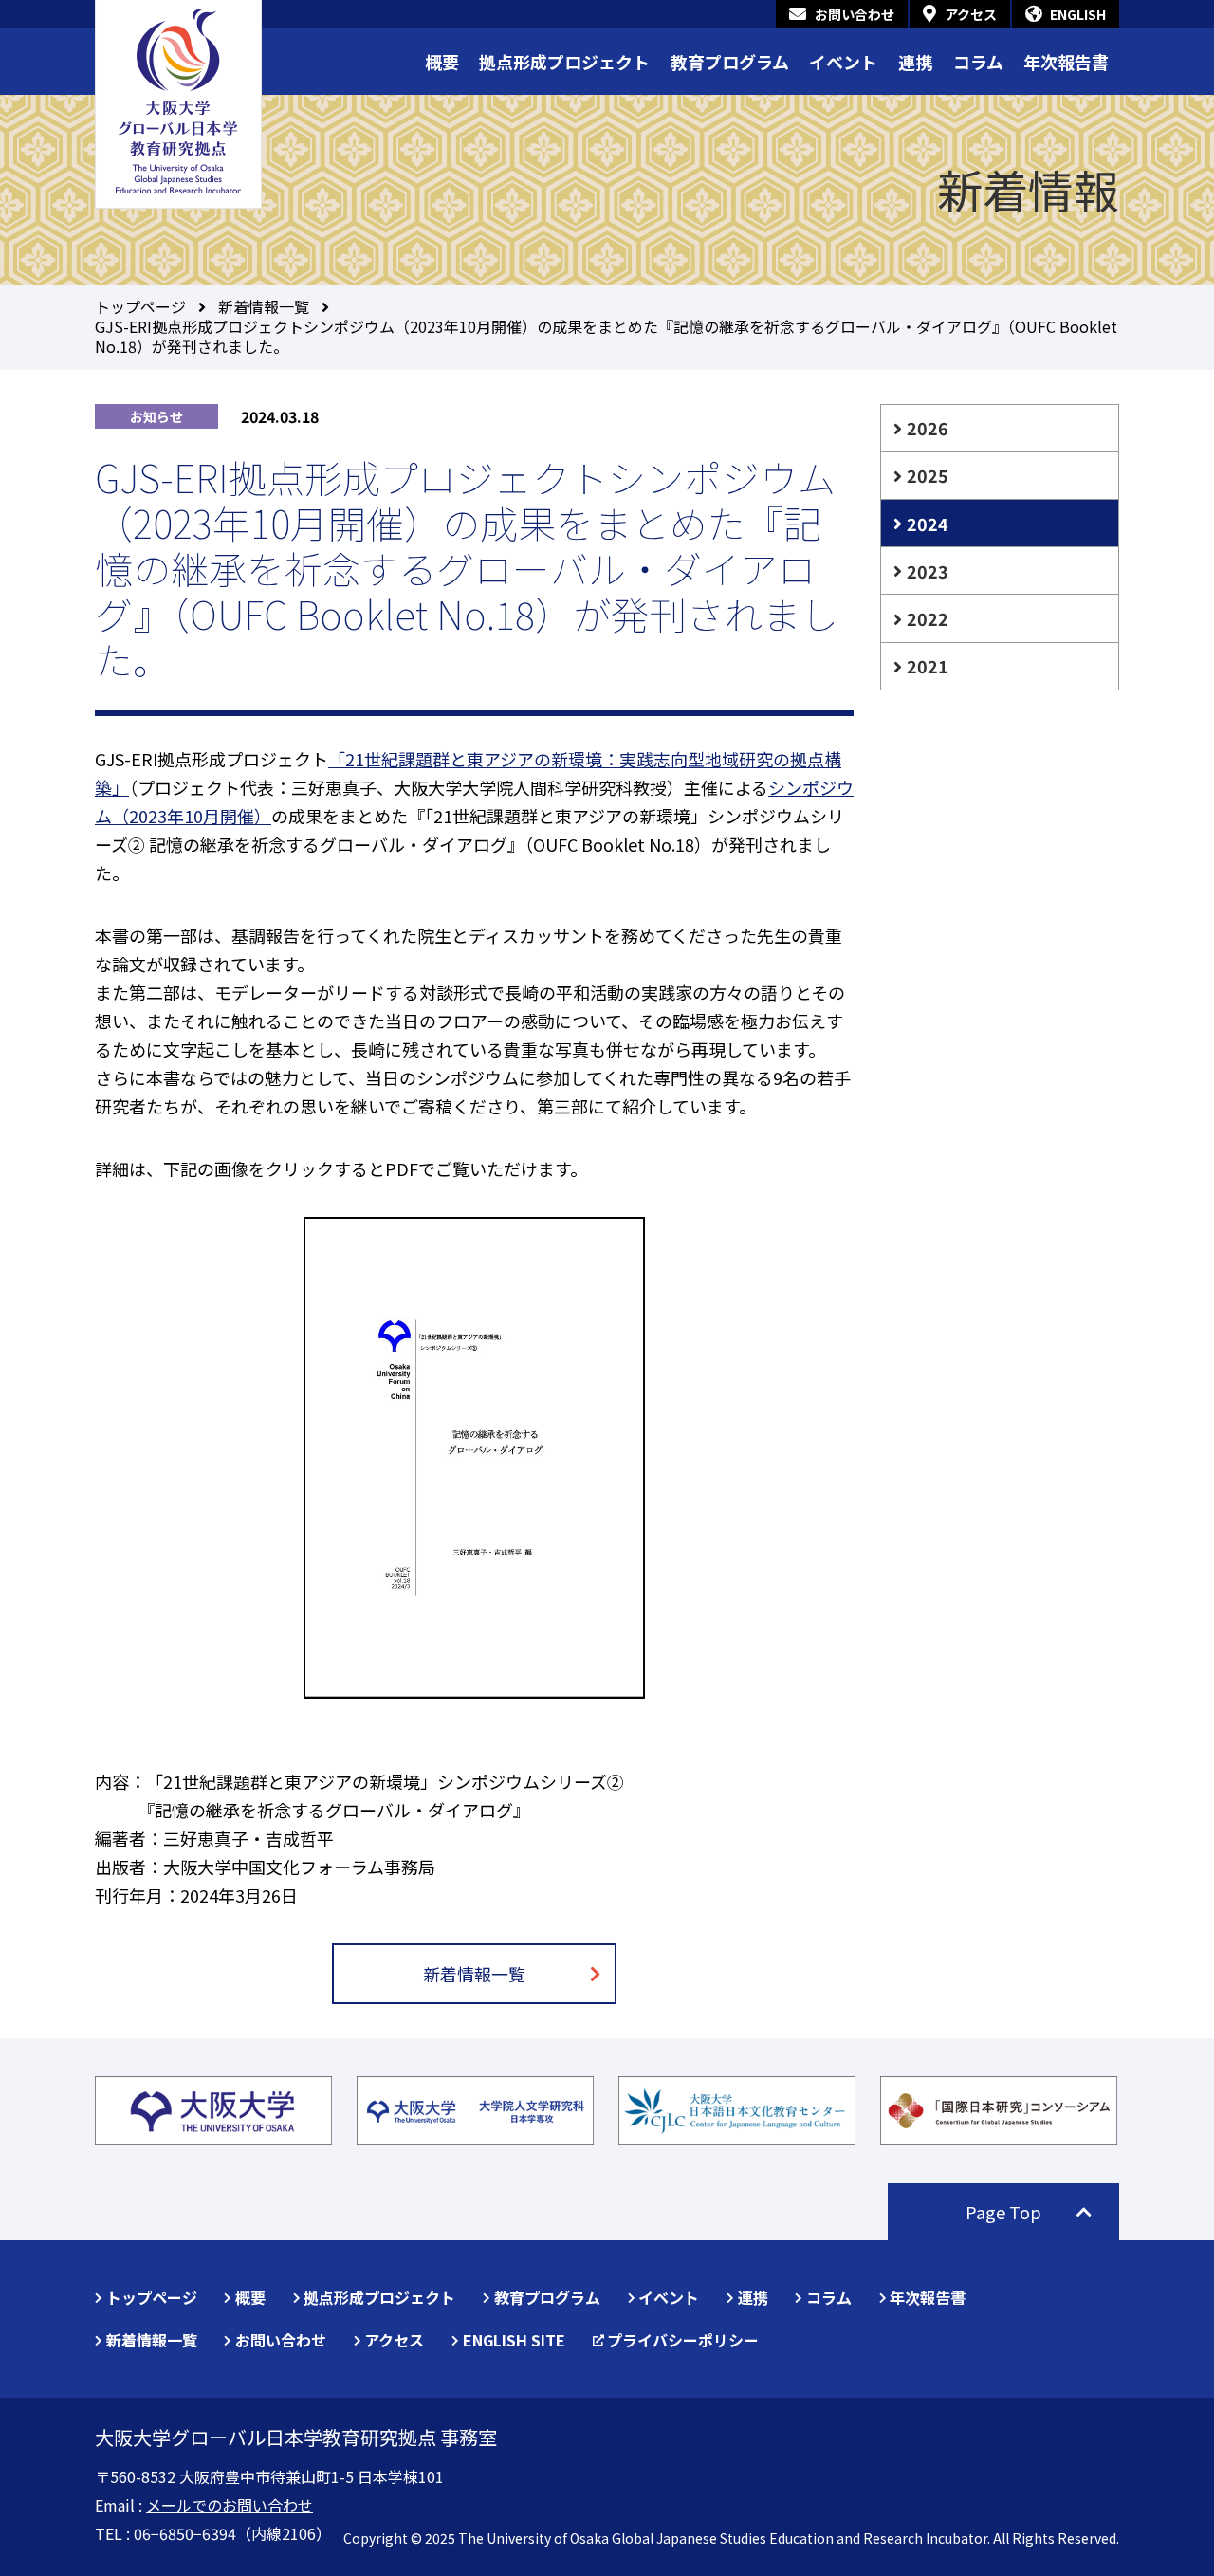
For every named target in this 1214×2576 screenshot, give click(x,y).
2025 (928, 475)
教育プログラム (730, 62)
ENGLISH (1078, 14)
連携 (915, 62)
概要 (442, 62)
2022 (928, 618)
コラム (978, 62)
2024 (928, 524)
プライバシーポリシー (683, 2340)
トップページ (140, 306)
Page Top (1003, 2212)
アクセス (971, 14)
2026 (928, 428)
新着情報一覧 (264, 306)
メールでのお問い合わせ (230, 2505)
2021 (928, 666)
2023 (928, 571)
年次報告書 (1066, 62)
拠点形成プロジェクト (564, 62)
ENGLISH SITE (514, 2340)
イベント (843, 62)
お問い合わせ (855, 14)
